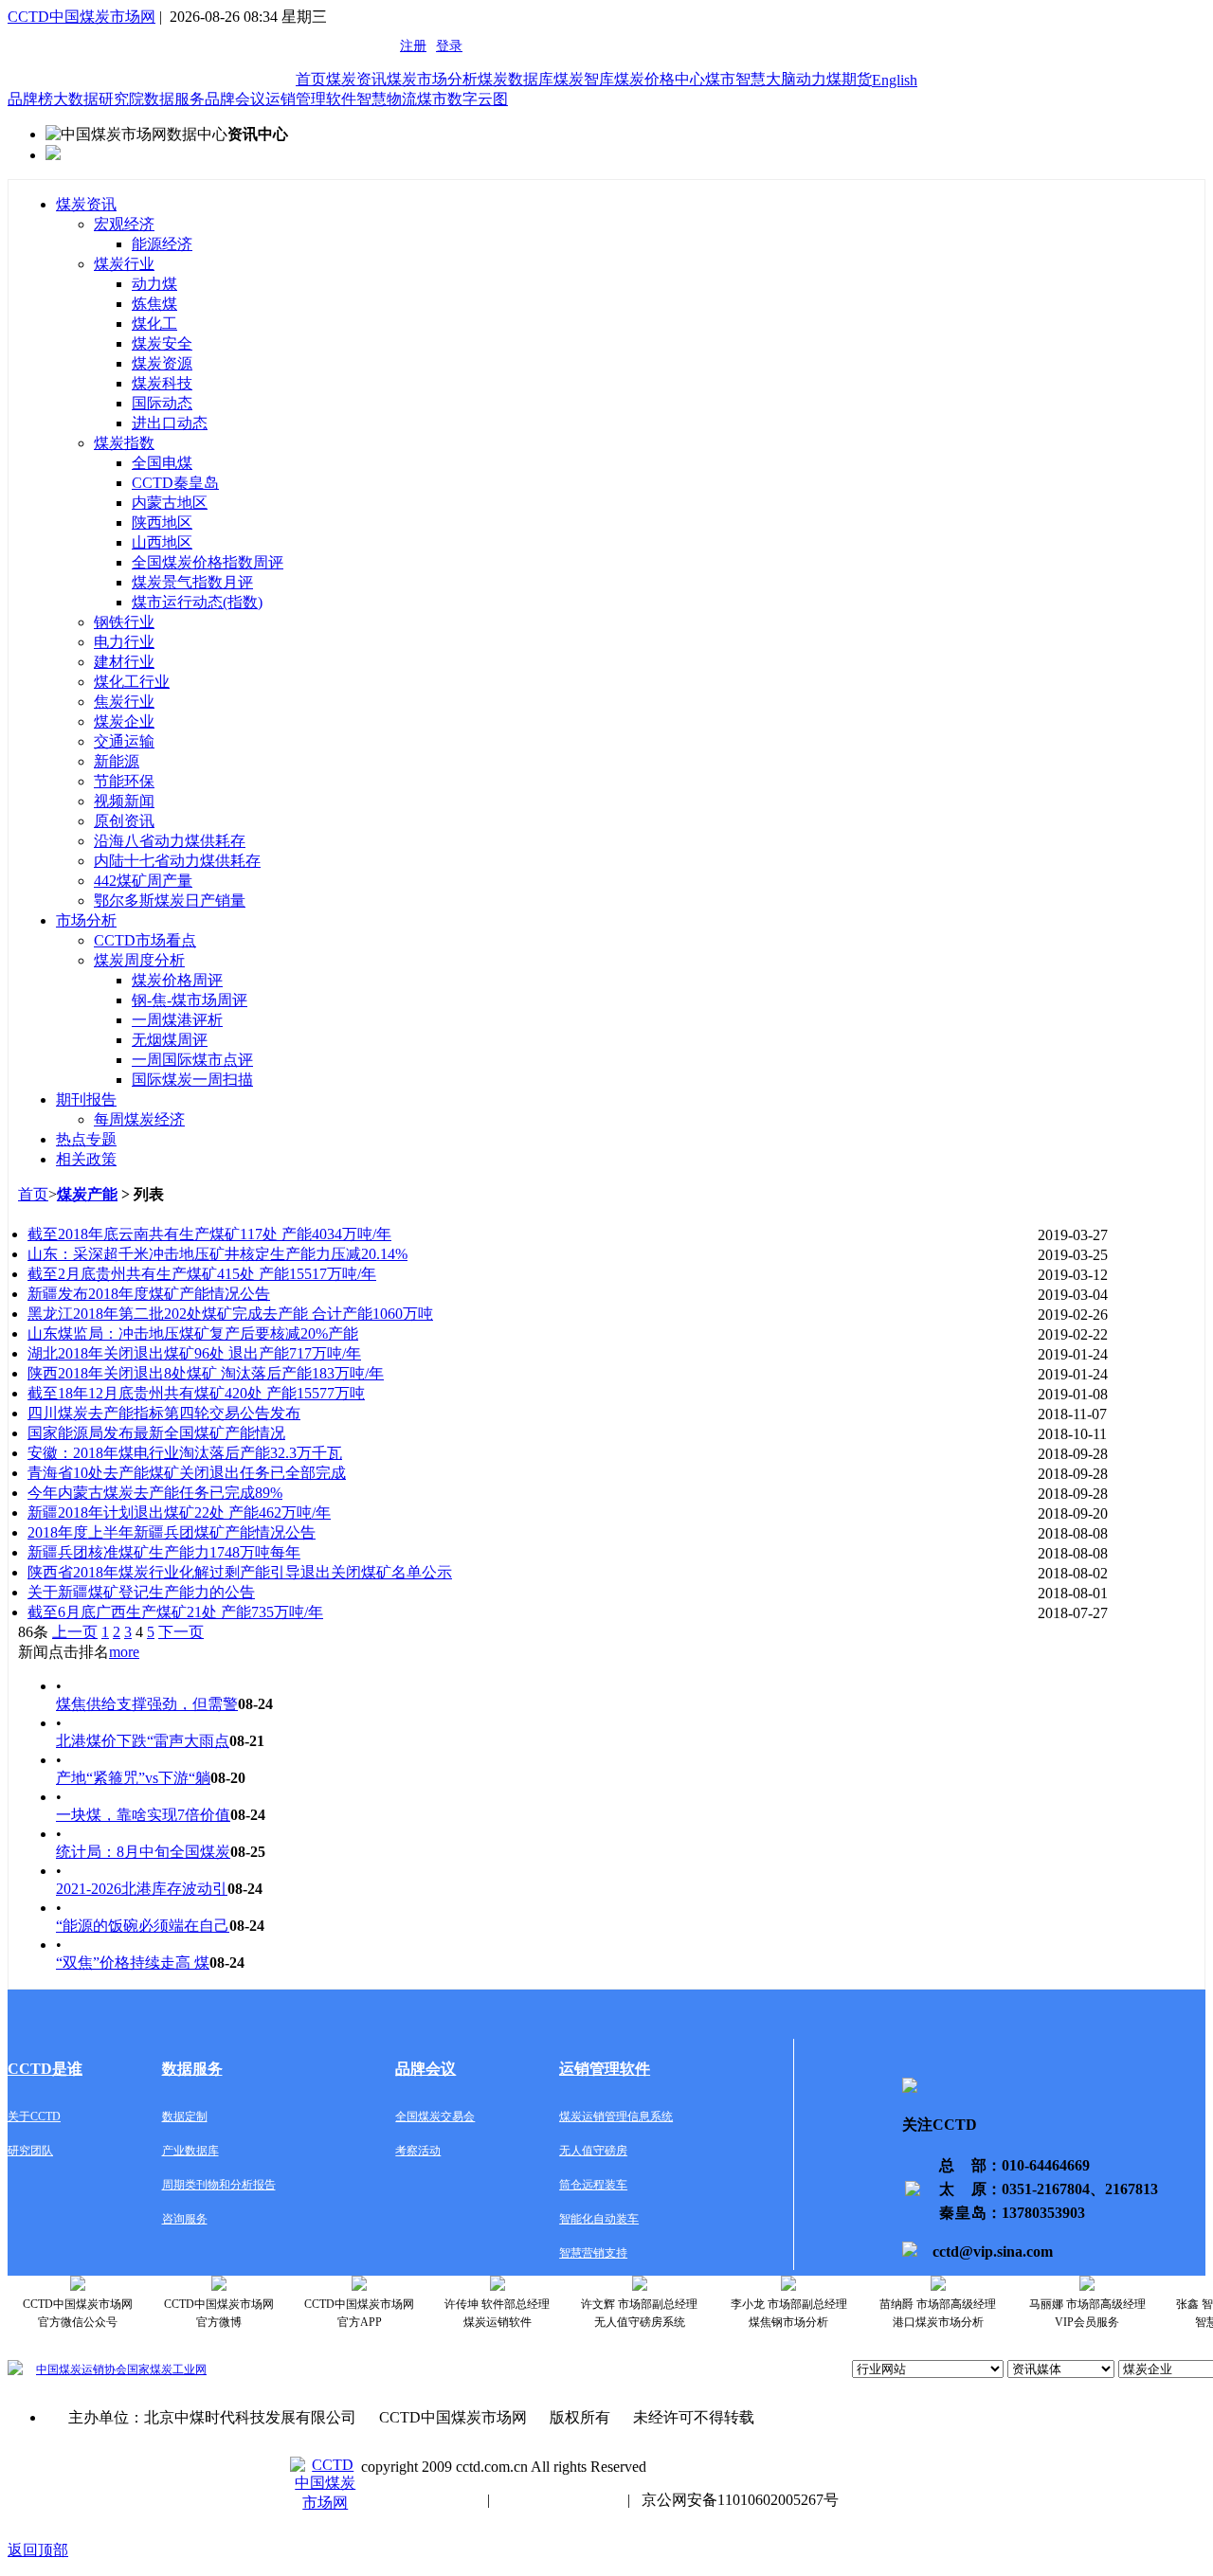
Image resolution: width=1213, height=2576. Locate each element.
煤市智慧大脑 (751, 79)
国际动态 (162, 403)
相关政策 (86, 1159)
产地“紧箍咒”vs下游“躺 (133, 1778)
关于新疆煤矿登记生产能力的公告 (141, 1592)
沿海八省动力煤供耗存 (170, 841)
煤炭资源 (162, 363)
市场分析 (86, 920)
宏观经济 (124, 224)
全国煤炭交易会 (435, 2117)
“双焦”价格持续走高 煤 (133, 1963)
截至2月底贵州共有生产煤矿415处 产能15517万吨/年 (202, 1274)
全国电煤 (162, 463)
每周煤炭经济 (139, 1119)
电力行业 (124, 642)
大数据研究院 (99, 99)
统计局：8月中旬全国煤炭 (143, 1852)
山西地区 (162, 542)
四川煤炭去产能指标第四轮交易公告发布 (164, 1413)
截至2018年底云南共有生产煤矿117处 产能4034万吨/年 (209, 1234)
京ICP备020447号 (418, 2500)
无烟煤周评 (170, 1040)
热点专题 (86, 1139)
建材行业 (124, 662)
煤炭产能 (87, 1194)
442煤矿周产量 (143, 881)
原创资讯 (124, 821)
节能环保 (124, 781)
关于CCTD (34, 2117)
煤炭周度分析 (139, 960)
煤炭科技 (162, 383)
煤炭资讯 (356, 79)
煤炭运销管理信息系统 (616, 2117)
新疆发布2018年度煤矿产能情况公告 (149, 1294)
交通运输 (124, 741)
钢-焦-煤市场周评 (190, 1000)
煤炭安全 (162, 343)
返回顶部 (38, 2550)
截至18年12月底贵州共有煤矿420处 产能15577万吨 (196, 1393)
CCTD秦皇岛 (175, 483)
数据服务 (174, 99)
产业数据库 (190, 2151)
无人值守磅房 (593, 2151)
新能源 (117, 761)
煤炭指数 (124, 443)
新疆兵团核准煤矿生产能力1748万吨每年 (164, 1552)
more (124, 1652)
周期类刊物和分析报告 (219, 2185)
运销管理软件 (311, 99)
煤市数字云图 (462, 99)
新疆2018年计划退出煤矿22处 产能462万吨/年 (179, 1513)
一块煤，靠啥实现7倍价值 (143, 1815)
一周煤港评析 (177, 1020)
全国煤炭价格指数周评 (208, 562)
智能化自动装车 (599, 2219)
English (895, 80)
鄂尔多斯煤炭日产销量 (170, 901)
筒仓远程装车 (593, 2185)
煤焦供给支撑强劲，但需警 (147, 1704)
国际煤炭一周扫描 (192, 1080)
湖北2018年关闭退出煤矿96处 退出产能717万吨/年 (194, 1353)
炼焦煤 (154, 304)
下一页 (181, 1632)
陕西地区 (162, 522)
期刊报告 (86, 1099)
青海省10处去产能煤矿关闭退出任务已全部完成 (187, 1473)
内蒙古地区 (170, 503)
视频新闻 (124, 801)
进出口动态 (170, 423)
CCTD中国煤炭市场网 (81, 17)
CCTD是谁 (45, 2069)
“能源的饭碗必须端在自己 (143, 1926)
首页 (311, 79)
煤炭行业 (124, 264)
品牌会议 (235, 99)
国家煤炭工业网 (167, 2369)
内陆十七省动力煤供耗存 (177, 861)
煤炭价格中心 (660, 79)
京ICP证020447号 (559, 2500)
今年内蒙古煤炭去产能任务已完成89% (155, 1493)
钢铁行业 (124, 622)
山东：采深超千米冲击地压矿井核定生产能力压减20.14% (217, 1254)
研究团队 (30, 2151)
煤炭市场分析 (432, 79)
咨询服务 (185, 2219)
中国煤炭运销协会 (81, 2369)
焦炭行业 (124, 702)
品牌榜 (30, 99)
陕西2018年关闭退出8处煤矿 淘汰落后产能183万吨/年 (206, 1373)
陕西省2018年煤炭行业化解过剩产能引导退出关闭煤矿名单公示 (240, 1572)
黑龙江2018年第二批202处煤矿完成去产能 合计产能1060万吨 (230, 1314)
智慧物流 (387, 99)
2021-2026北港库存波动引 (142, 1889)
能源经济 (162, 244)
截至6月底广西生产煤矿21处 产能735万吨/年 (175, 1612)
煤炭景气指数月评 (192, 582)
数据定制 (185, 2117)
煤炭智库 (584, 79)
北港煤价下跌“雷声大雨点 (143, 1741)
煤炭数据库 (516, 79)
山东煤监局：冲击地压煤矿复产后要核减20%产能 (193, 1333)
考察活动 (418, 2151)
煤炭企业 (124, 721)
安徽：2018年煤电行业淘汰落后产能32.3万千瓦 (185, 1453)
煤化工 (154, 324)
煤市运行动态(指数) (197, 602)
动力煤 (154, 284)
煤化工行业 (132, 682)
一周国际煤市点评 (192, 1060)
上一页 (75, 1632)
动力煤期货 (834, 79)
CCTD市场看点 (145, 940)
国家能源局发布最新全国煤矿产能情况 (156, 1433)
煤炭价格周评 (177, 980)
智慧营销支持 (593, 2253)
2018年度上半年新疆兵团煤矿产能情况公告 (172, 1532)
